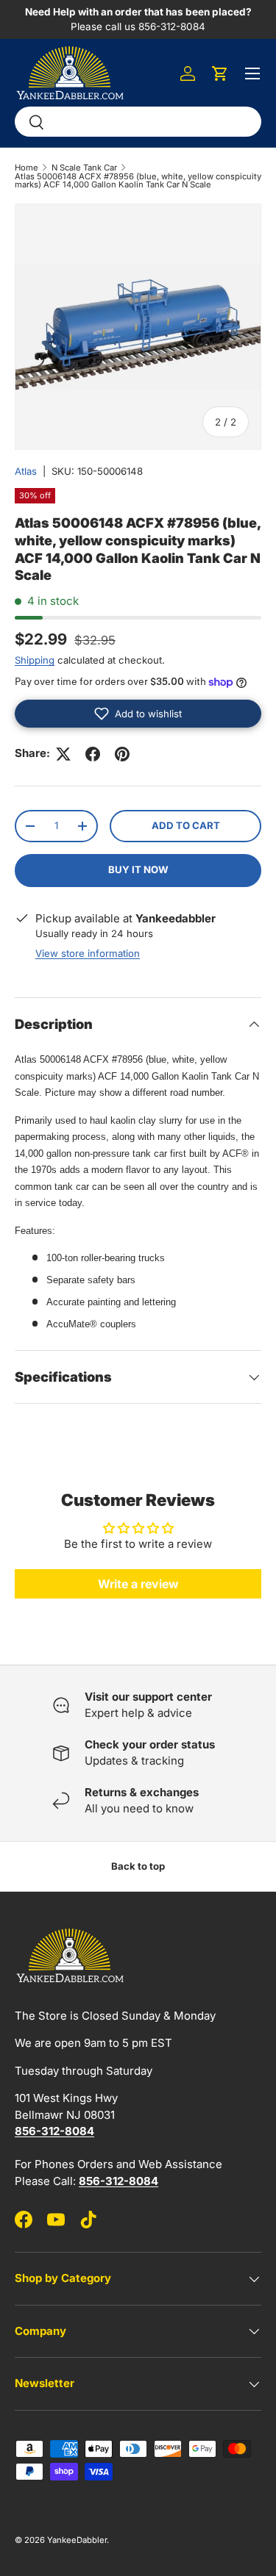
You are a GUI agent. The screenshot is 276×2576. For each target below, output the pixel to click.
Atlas (26, 471)
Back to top (138, 1866)
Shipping (35, 660)
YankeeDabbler (77, 2540)
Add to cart (186, 825)
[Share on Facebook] (93, 754)
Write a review (138, 1584)
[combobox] (138, 122)
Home (26, 168)
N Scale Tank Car (84, 168)
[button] (220, 73)
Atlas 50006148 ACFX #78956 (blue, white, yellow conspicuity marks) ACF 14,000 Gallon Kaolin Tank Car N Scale (138, 181)
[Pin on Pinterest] (122, 754)
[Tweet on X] (63, 754)
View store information (88, 953)
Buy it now (138, 869)
